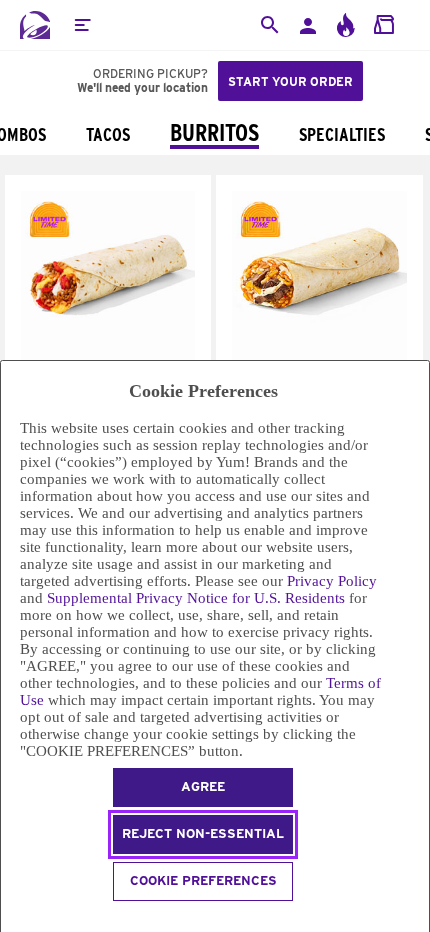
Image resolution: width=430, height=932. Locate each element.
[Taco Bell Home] (35, 25)
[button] (82, 25)
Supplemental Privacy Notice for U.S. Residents (196, 598)
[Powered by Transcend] (9, 919)
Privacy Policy (332, 581)
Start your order (290, 81)
